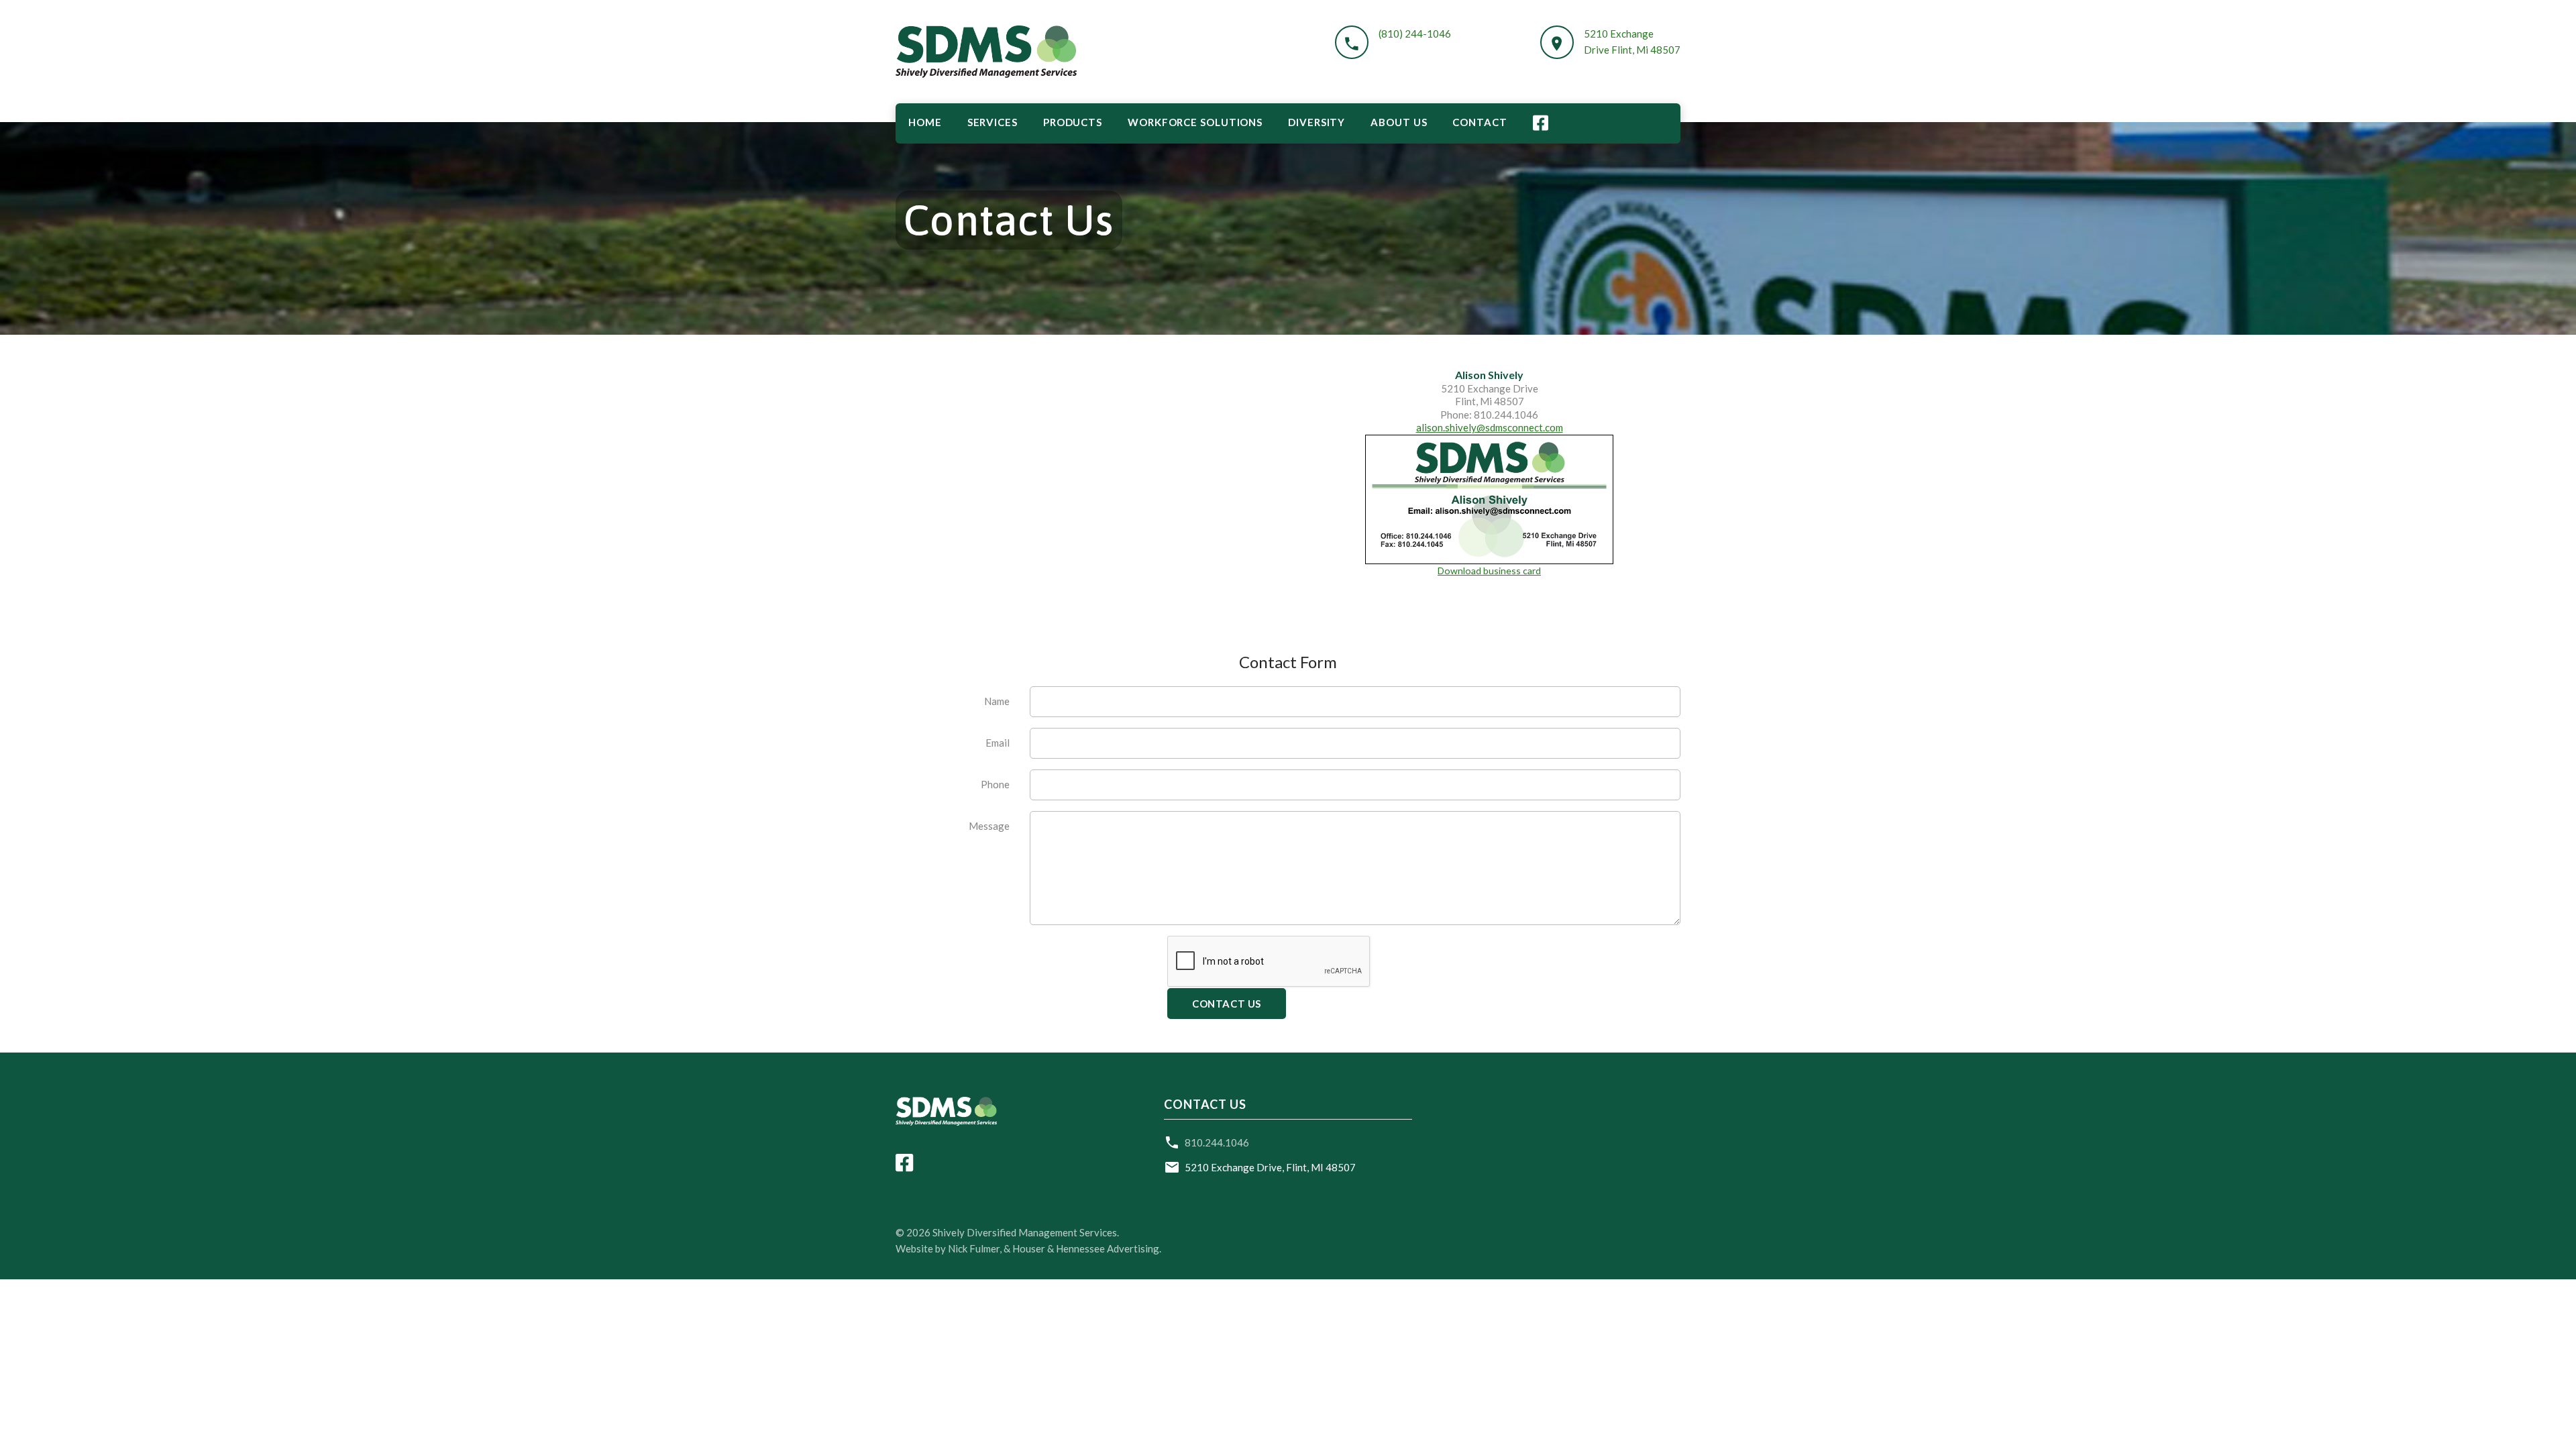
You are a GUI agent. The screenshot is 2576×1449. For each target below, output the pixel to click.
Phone (995, 784)
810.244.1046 (1217, 1142)
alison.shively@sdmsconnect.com (1490, 427)
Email (998, 743)
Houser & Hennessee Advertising (1086, 1248)
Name (997, 701)
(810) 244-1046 (1415, 34)
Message (989, 826)
